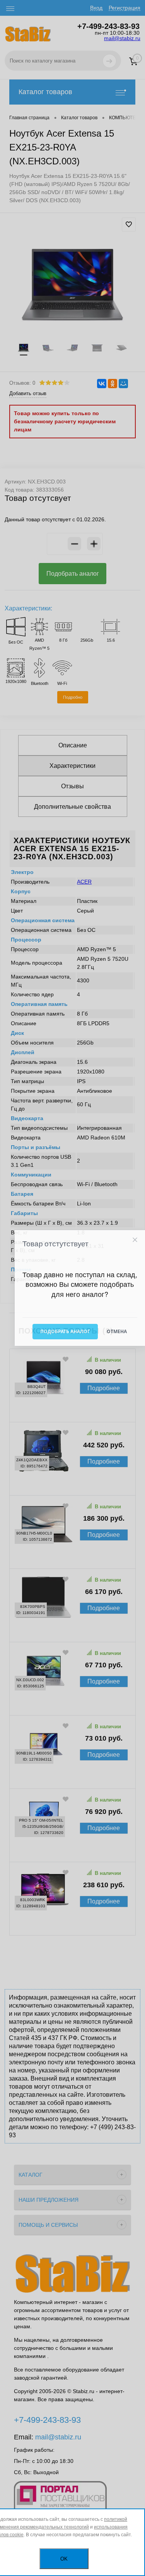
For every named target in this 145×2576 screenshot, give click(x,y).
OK (64, 2559)
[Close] (135, 1240)
